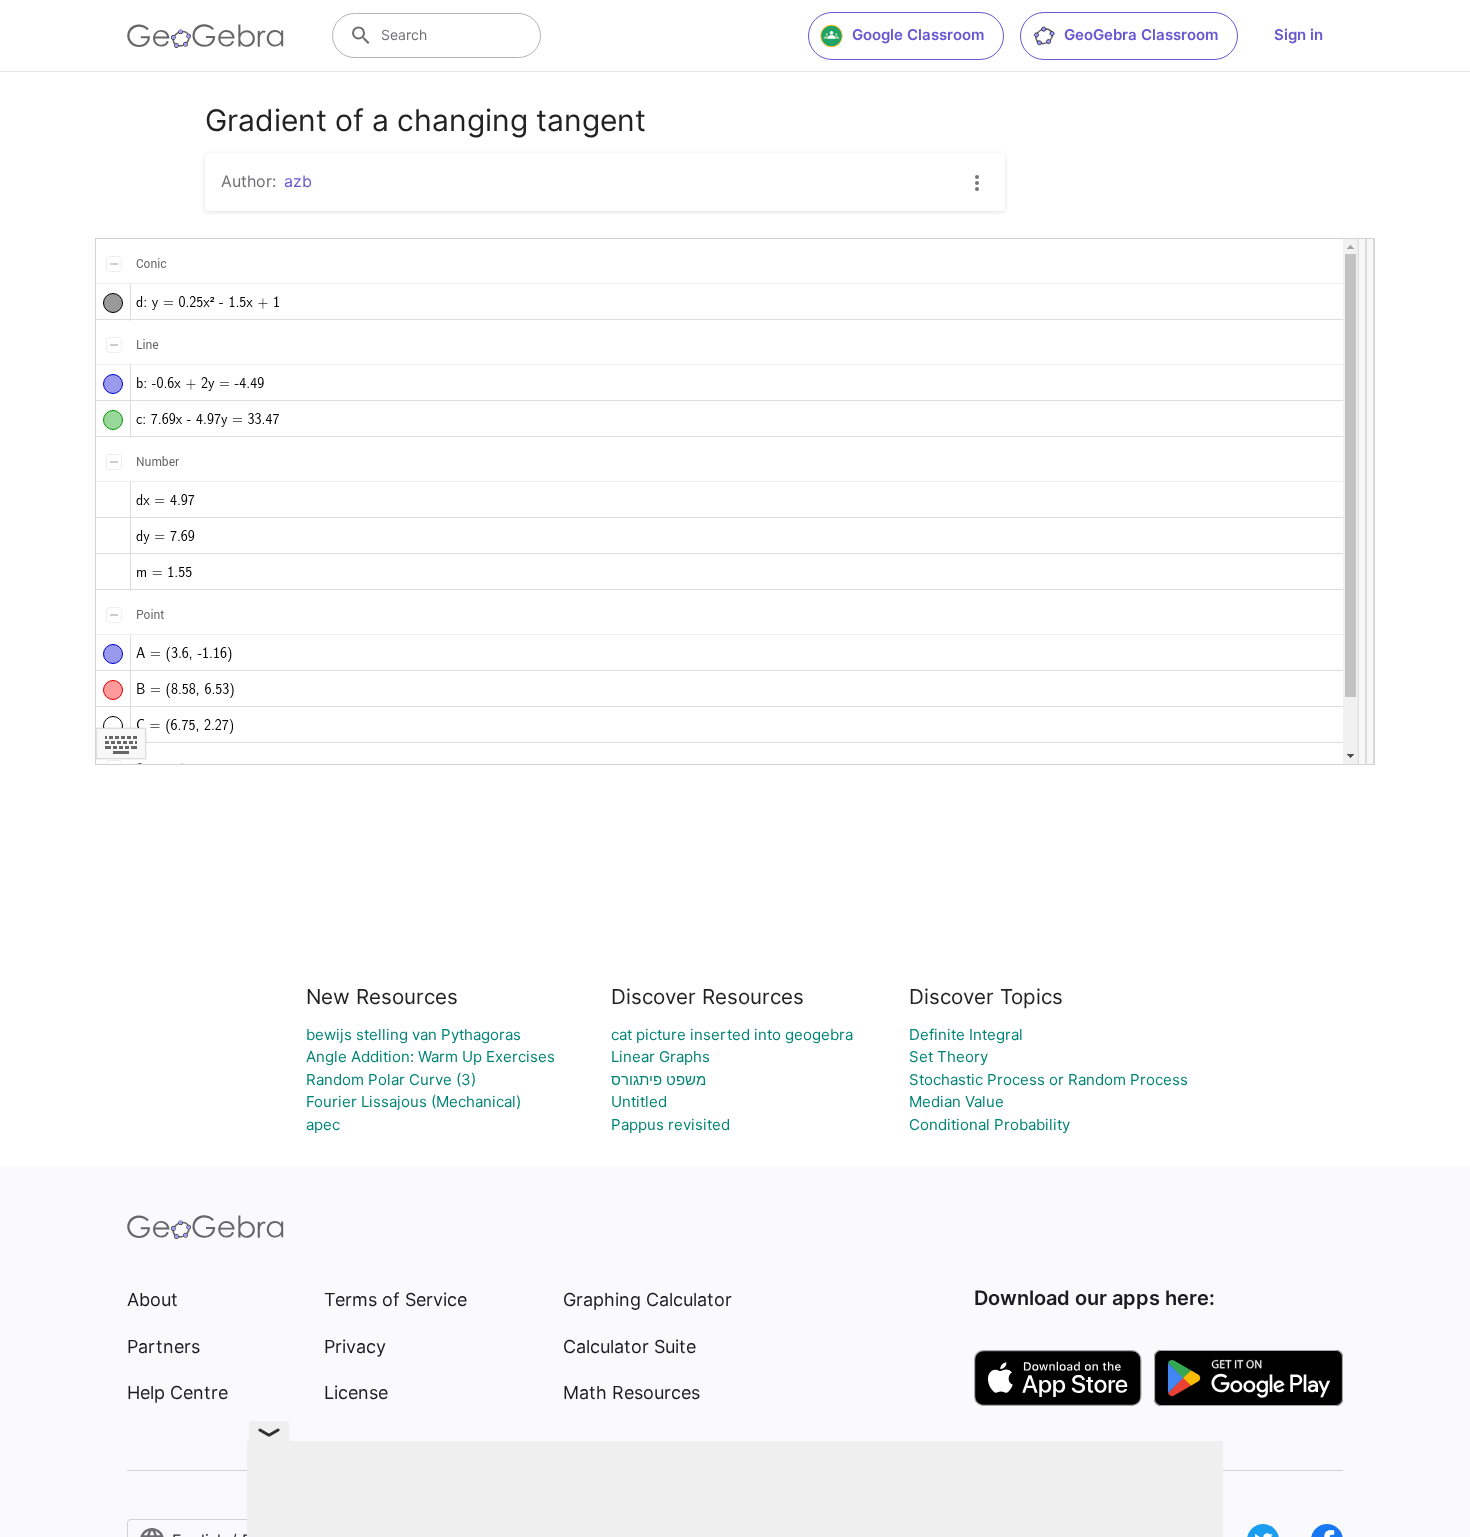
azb (298, 181)
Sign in (1298, 34)
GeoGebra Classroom (1141, 34)
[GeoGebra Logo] (205, 36)
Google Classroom (918, 34)
